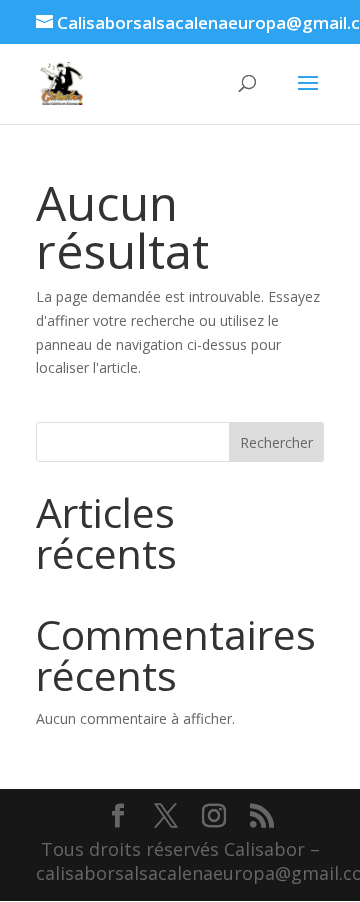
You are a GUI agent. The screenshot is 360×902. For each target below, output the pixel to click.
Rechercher (276, 442)
